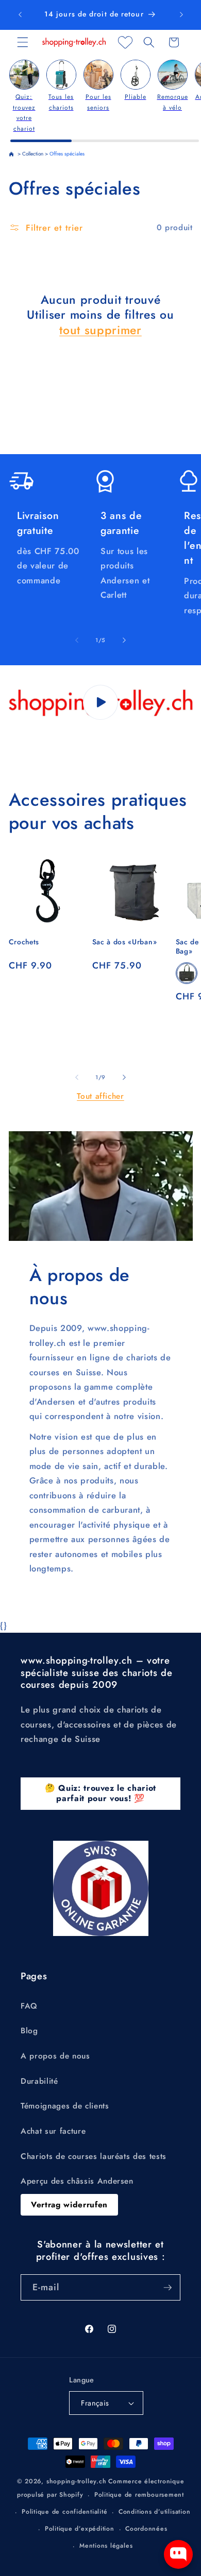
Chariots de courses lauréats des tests (94, 2156)
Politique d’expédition (80, 2529)
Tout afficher (100, 1096)
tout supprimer (100, 331)
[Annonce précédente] (20, 15)
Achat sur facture (53, 2131)
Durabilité (39, 2081)
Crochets (24, 942)
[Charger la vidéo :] (101, 702)
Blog (29, 2031)
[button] (23, 42)
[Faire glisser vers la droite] (124, 640)
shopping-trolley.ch (77, 2481)
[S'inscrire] (167, 2288)
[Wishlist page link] (125, 42)
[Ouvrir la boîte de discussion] (178, 2554)
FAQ (29, 2006)
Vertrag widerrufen (69, 2205)
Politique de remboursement (139, 2495)
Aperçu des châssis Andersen (77, 2181)
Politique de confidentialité (65, 2512)
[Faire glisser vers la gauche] (77, 640)
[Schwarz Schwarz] (187, 973)
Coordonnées (146, 2529)
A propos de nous (55, 2056)
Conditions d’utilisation (154, 2512)
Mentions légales (106, 2546)
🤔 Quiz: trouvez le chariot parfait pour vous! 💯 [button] (100, 1793)
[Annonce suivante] (181, 15)
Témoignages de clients (65, 2106)
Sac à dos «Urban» (125, 942)
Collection (33, 154)
